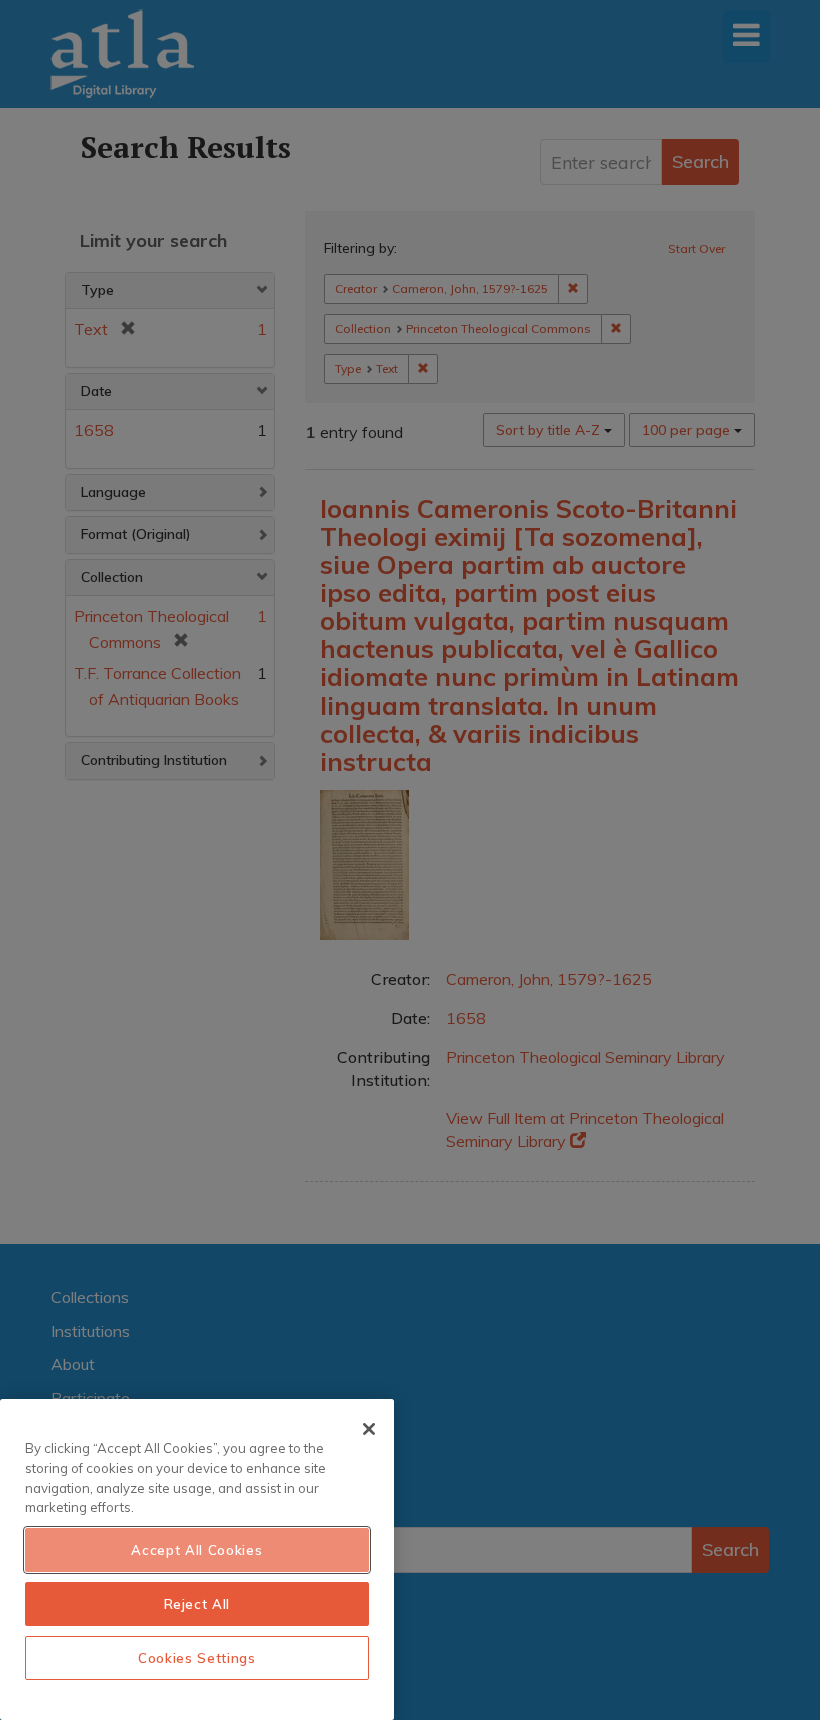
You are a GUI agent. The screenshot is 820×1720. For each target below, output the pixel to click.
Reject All (197, 1604)
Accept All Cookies (196, 1550)
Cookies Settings (197, 1658)
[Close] (369, 1429)
